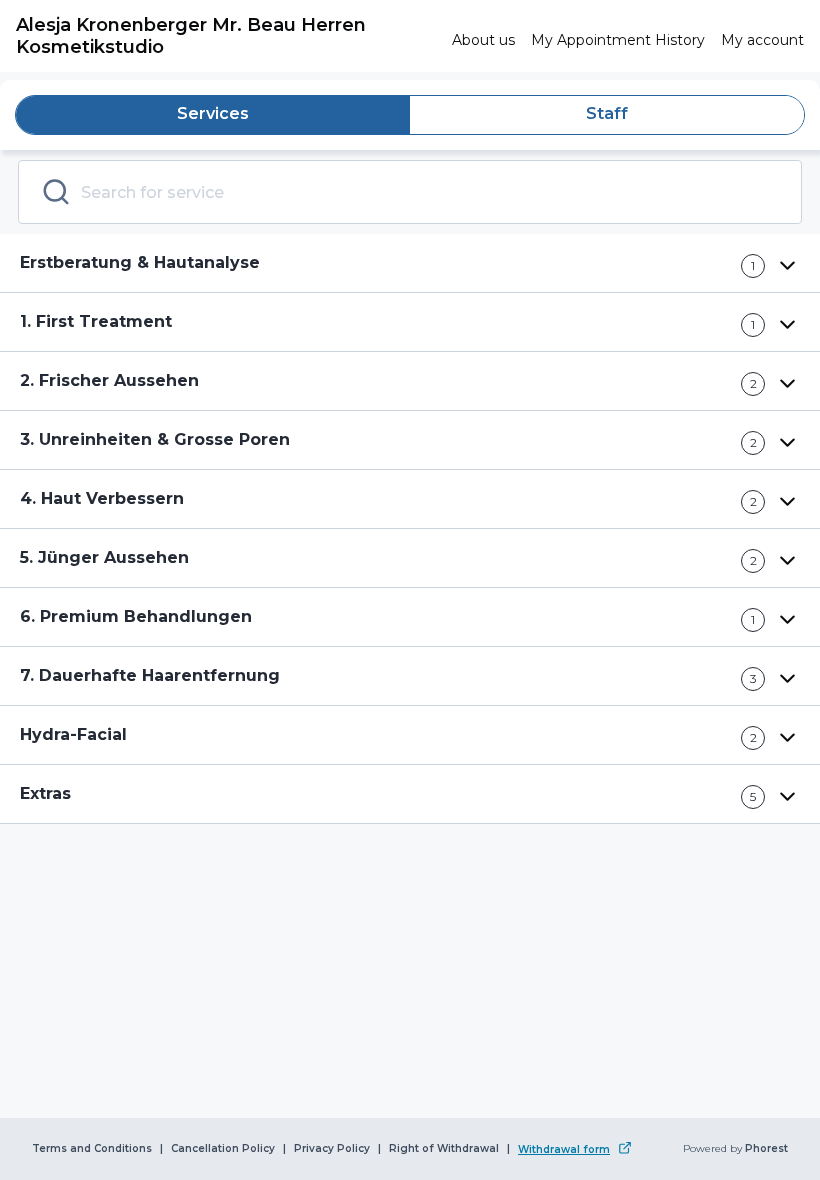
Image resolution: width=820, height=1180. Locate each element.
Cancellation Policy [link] (223, 1149)
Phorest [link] (766, 1149)
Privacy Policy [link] (332, 1149)
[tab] (213, 115)
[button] (410, 263)
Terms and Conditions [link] (92, 1149)
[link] (226, 36)
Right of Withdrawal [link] (444, 1149)
